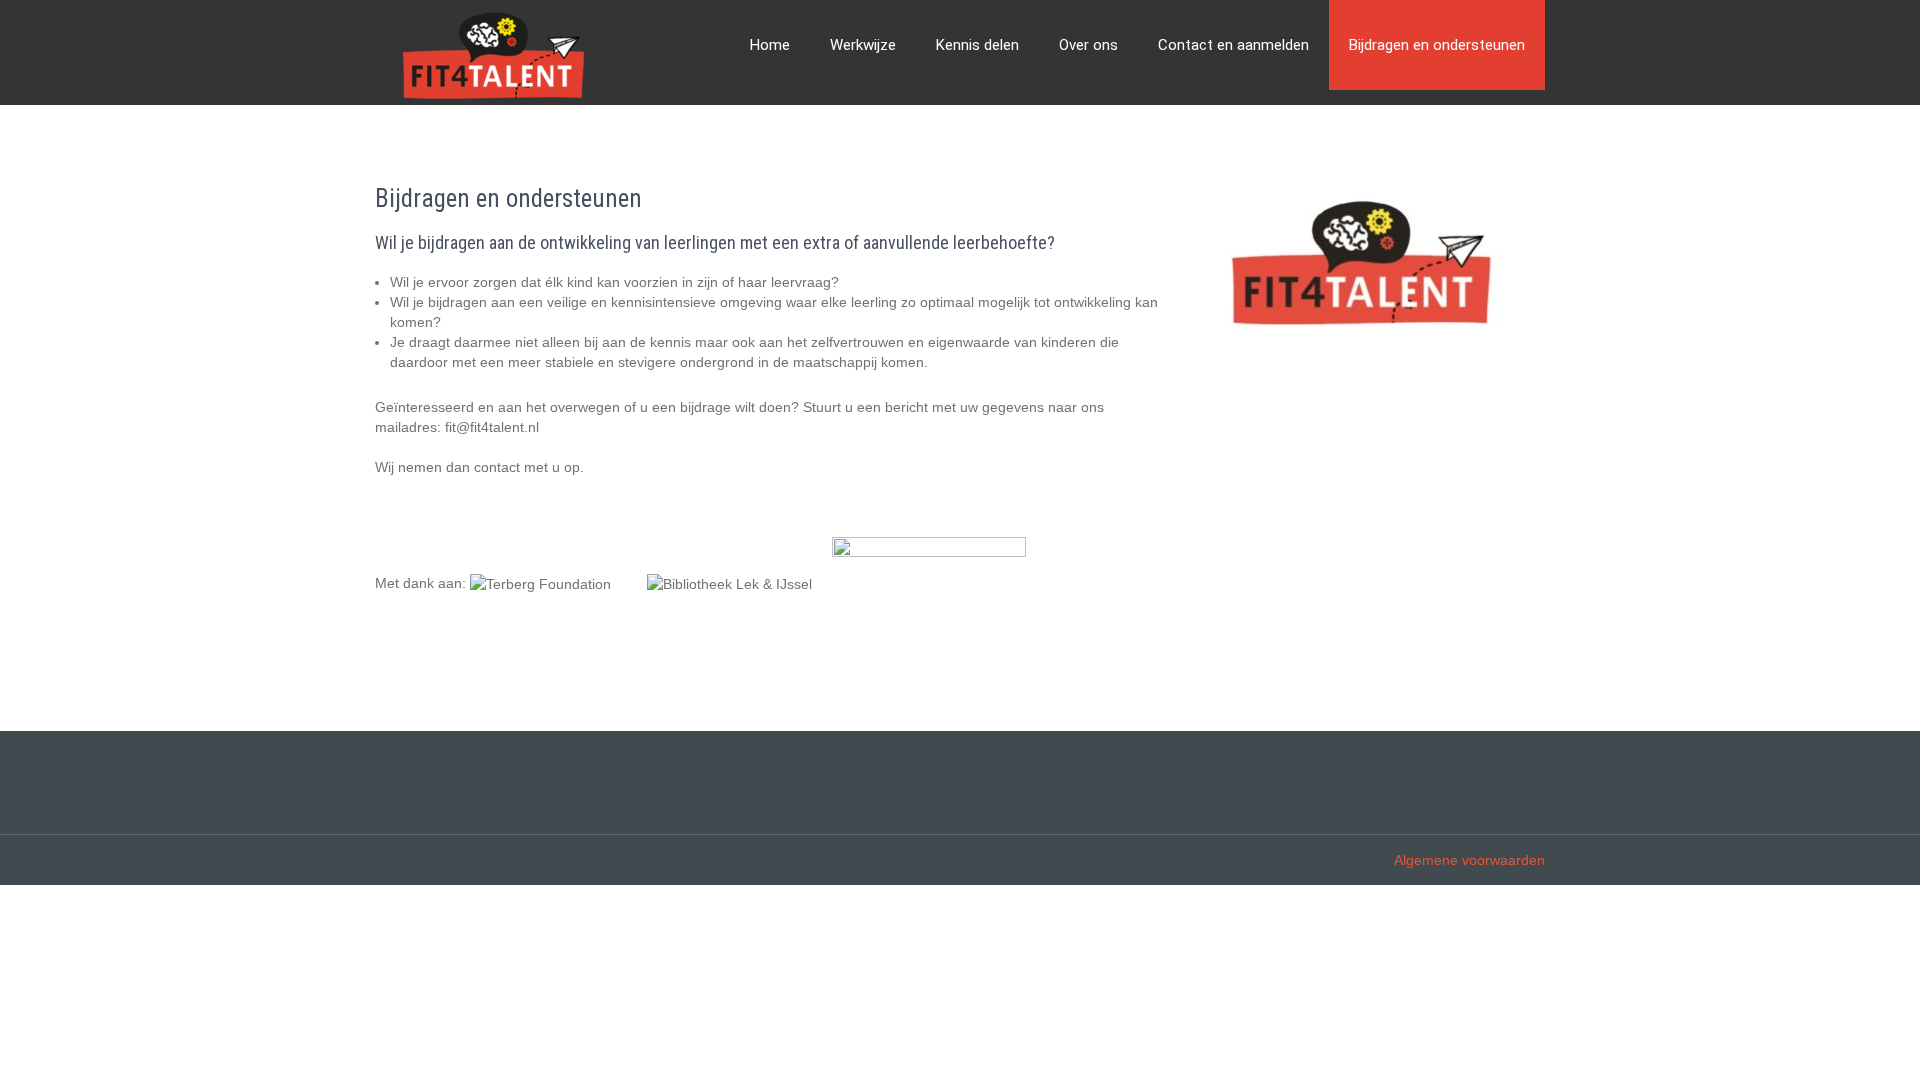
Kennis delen (977, 45)
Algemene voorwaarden (1469, 860)
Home (770, 45)
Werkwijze (863, 45)
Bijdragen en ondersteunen (1437, 45)
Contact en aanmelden (1233, 45)
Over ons (1088, 45)
